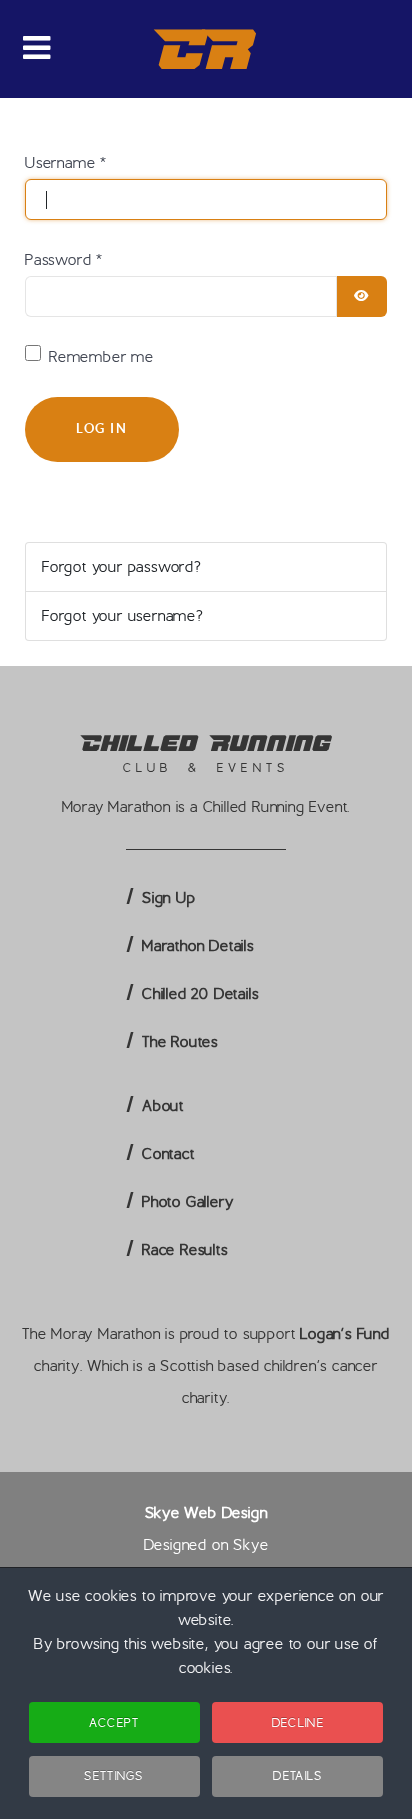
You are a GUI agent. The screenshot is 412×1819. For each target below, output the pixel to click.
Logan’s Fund (345, 1334)
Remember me (101, 357)
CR (206, 49)
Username (66, 163)
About (163, 1106)
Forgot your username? (123, 616)
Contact (168, 1154)
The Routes (180, 1042)
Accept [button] (114, 1722)
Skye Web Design (206, 1513)
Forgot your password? (122, 567)
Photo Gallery (187, 1202)
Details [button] (297, 1775)
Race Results (185, 1250)
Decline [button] (298, 1722)
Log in (102, 428)
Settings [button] (113, 1775)
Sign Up (169, 898)
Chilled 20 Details (200, 994)
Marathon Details (198, 946)
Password (64, 260)
